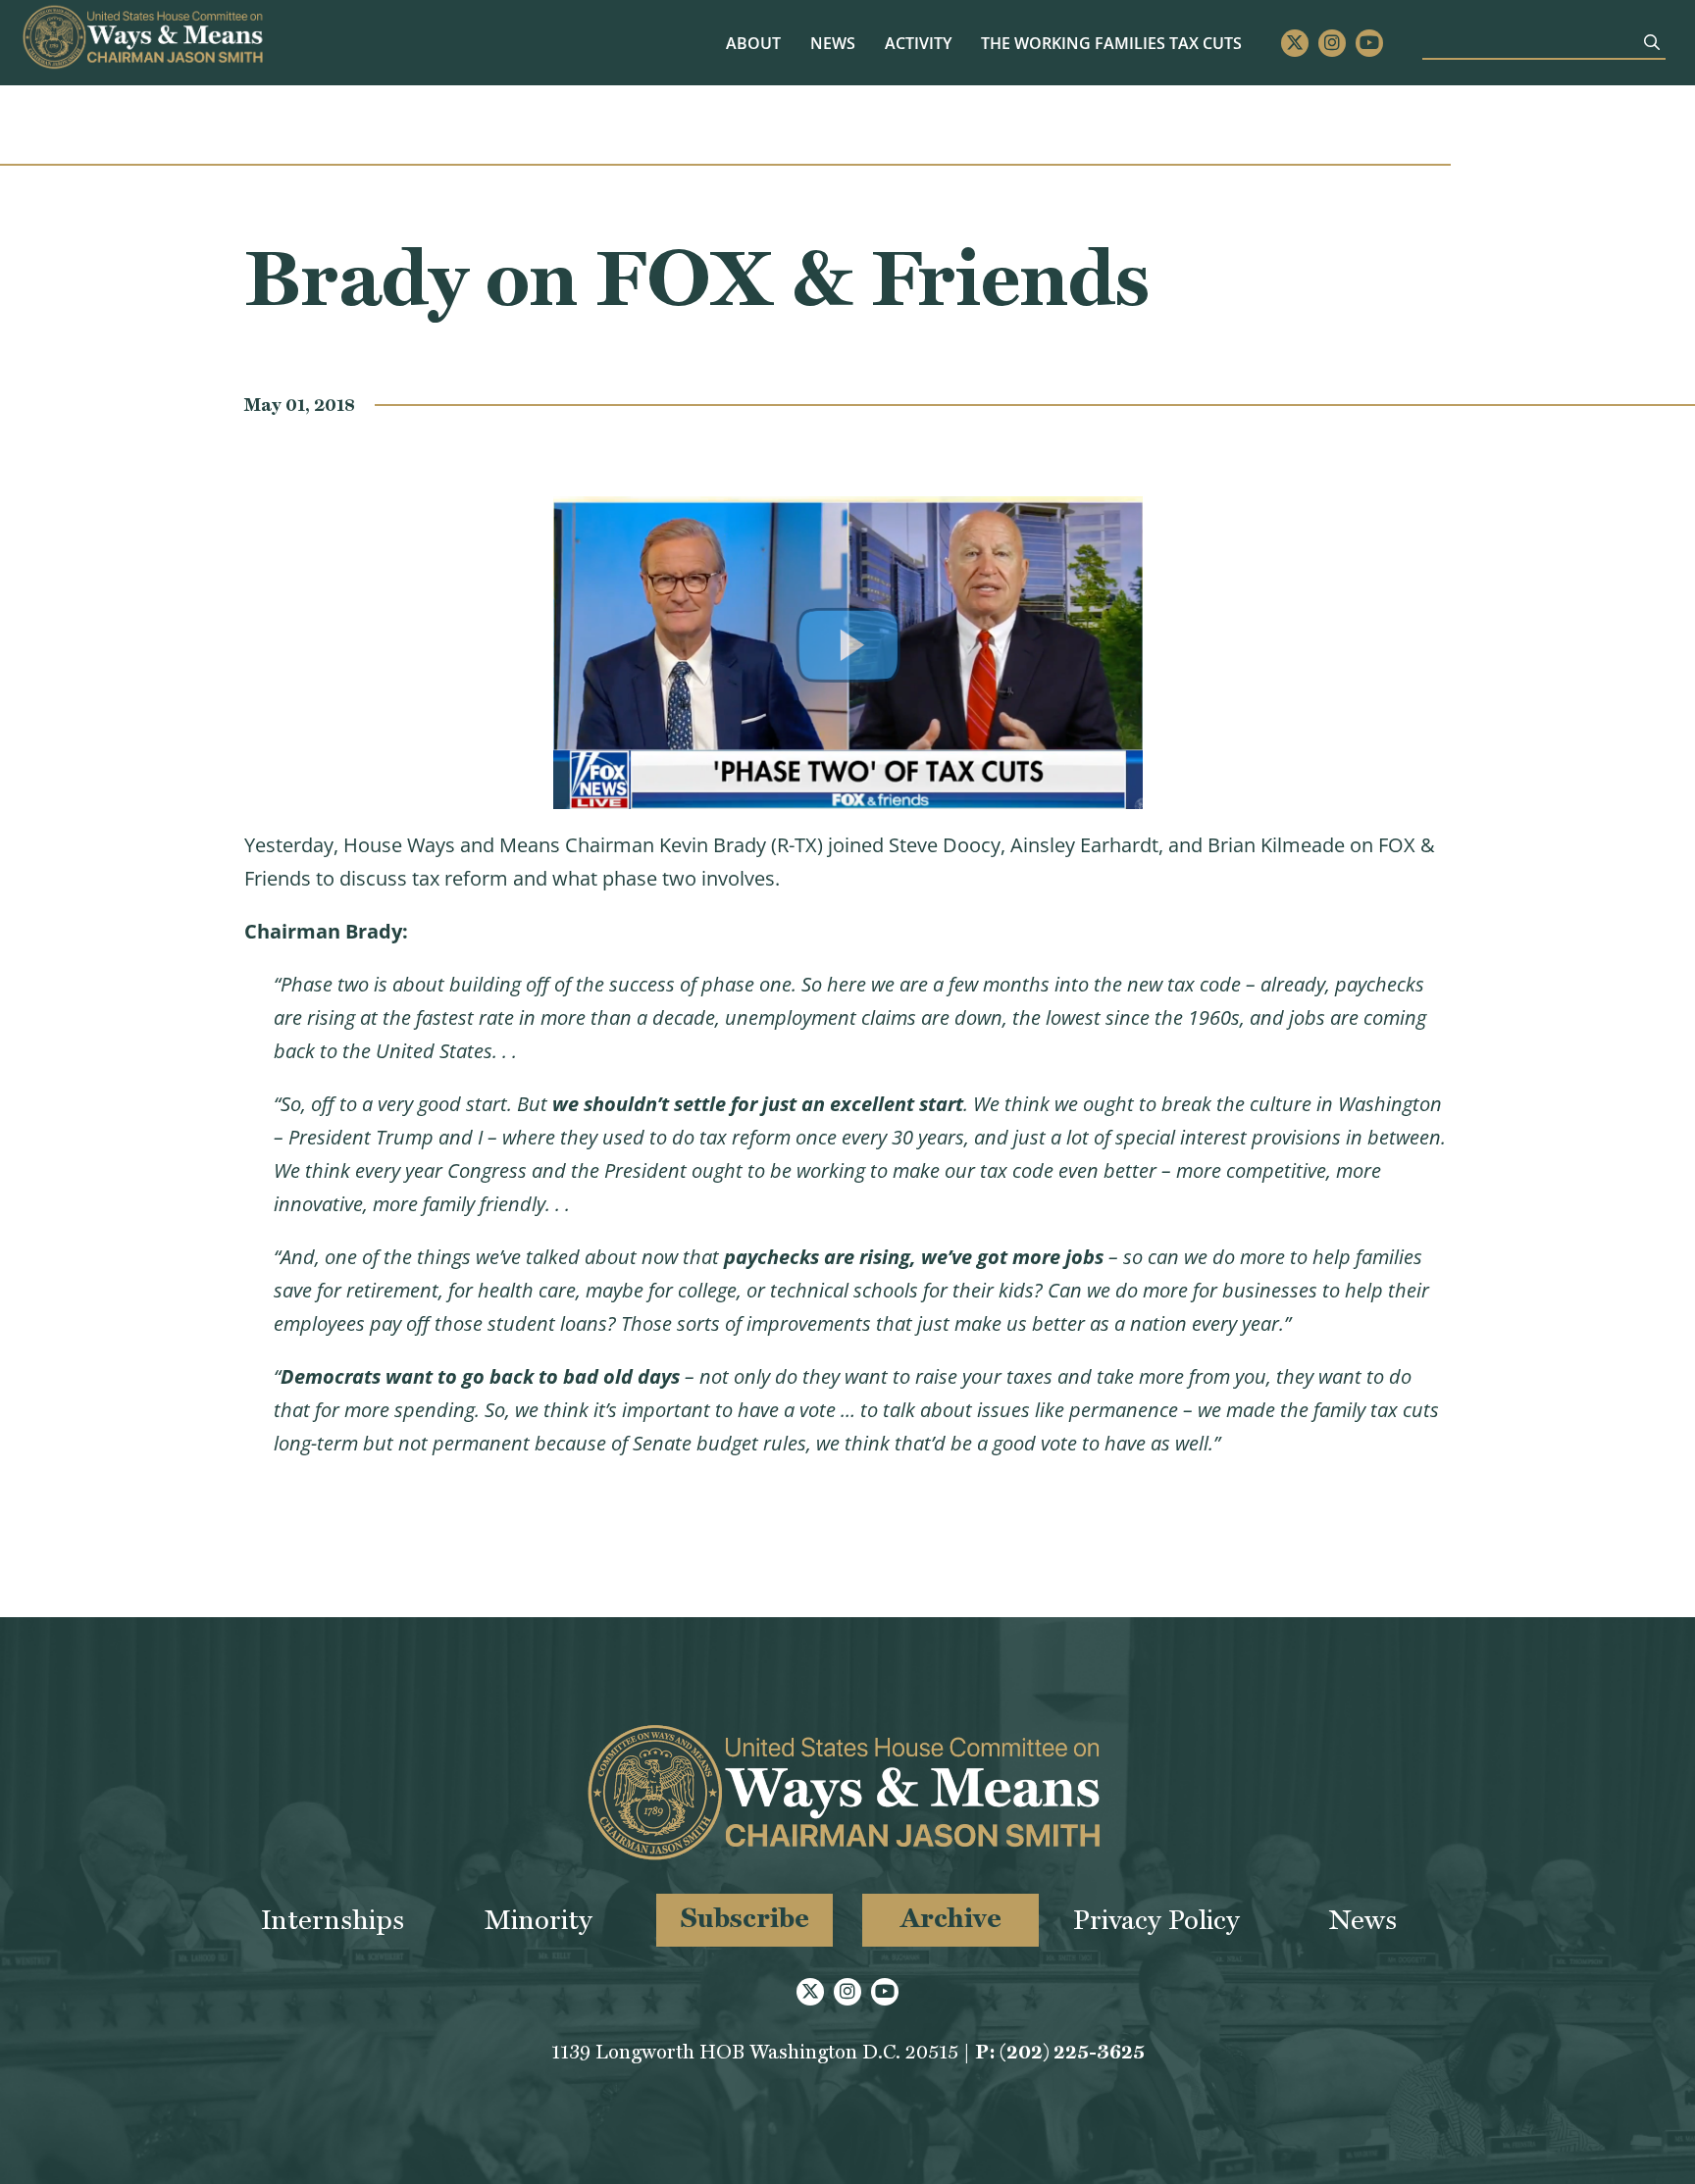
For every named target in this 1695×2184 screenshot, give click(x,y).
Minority (539, 1920)
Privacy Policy (1156, 1920)
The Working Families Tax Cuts (1111, 43)
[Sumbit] (1652, 42)
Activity (918, 43)
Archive (951, 1918)
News (833, 43)
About (753, 43)
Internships (333, 1920)
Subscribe (745, 1918)
